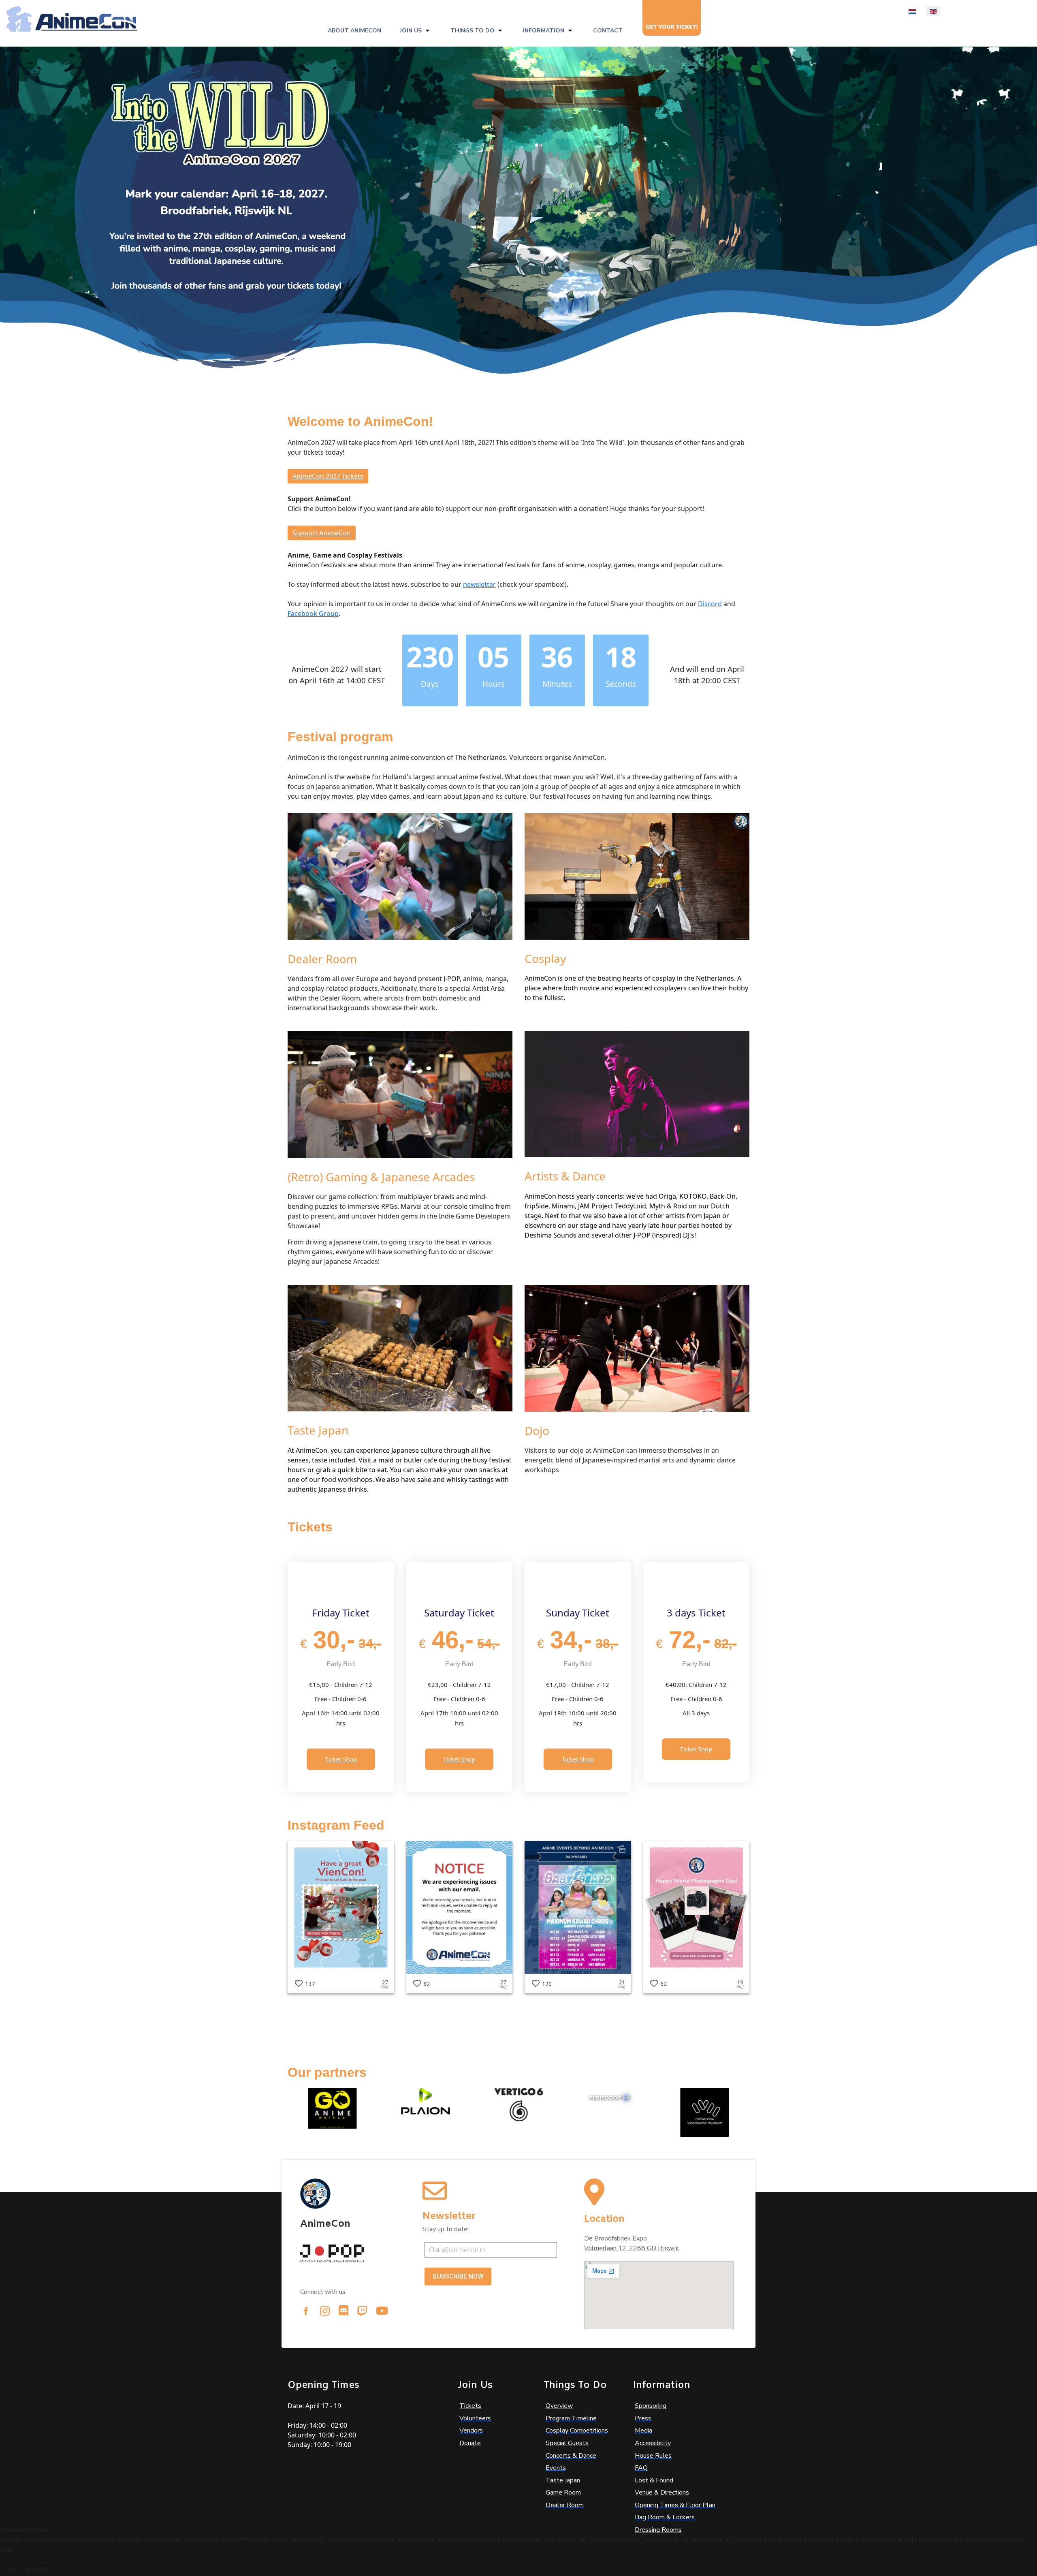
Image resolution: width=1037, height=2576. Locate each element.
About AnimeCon (354, 31)
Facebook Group (313, 614)
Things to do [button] (473, 31)
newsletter (479, 584)
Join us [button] (411, 31)
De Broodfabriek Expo (616, 2238)
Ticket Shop (341, 1759)
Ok (10, 2568)
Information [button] (544, 31)
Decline (38, 2568)
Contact (608, 31)
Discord (710, 604)
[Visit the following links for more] (306, 2311)
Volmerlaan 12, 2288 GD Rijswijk (632, 2248)
